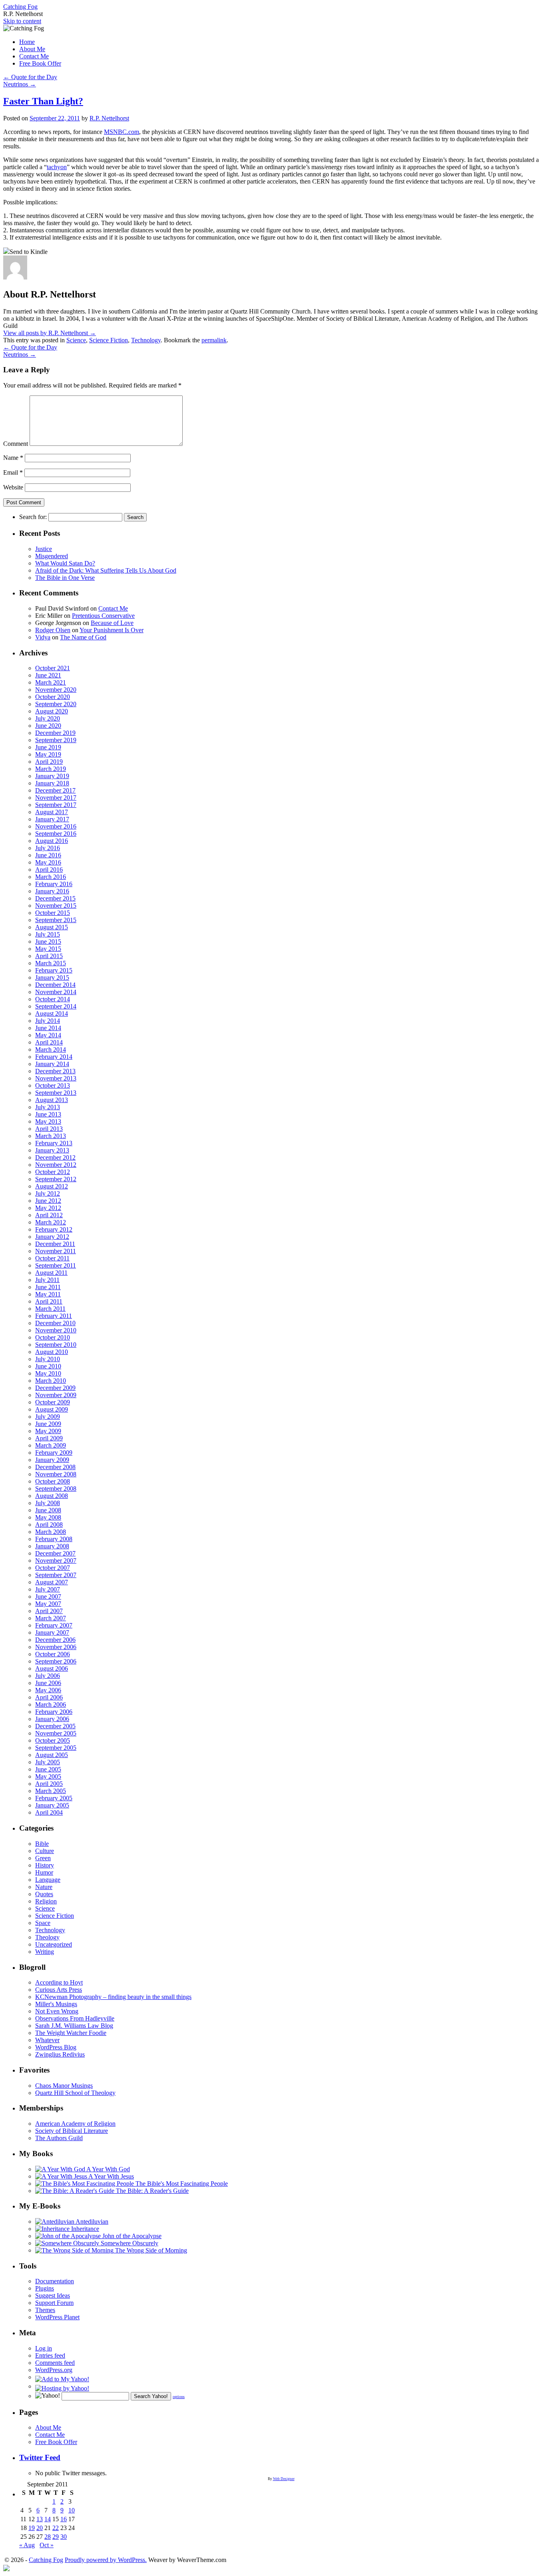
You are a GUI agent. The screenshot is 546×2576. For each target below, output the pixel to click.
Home (27, 42)
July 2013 (48, 1107)
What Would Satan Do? (65, 563)
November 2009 (56, 1395)
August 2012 (52, 1186)
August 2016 (52, 841)
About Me (32, 49)
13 (40, 2519)
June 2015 (48, 942)
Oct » (47, 2545)
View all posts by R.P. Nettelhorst (50, 333)
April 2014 (49, 1042)
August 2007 (52, 1582)
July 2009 (48, 1417)
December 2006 (55, 1640)
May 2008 (48, 1517)
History (45, 1865)
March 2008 (51, 1532)
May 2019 (48, 754)
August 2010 (52, 1352)
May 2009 (48, 1431)
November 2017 (56, 798)
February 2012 (54, 1229)
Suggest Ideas (53, 2295)
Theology (47, 1937)
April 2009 (49, 1438)
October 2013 (53, 1085)
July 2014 (48, 1021)
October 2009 (53, 1402)
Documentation (55, 2281)
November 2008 (56, 1474)
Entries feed (50, 2355)
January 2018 (52, 783)
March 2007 (51, 1618)
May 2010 (48, 1373)
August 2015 (52, 927)
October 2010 (53, 1337)
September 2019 (56, 740)
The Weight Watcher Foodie (71, 2033)
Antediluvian (91, 2222)
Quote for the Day (30, 77)
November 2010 (56, 1330)
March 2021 (51, 682)
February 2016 (54, 884)
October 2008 (53, 1481)
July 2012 (48, 1193)
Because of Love (112, 623)
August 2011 (51, 1273)
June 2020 (48, 726)
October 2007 (53, 1568)
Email (13, 472)
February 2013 (54, 1143)
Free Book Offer (40, 63)
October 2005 (53, 1740)
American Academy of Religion (75, 2124)
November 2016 (56, 826)
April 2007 (49, 1611)
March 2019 (51, 769)
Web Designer (284, 2479)
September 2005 (56, 1748)
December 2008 (55, 1467)
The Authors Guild (59, 2138)
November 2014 (56, 992)
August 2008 (52, 1496)
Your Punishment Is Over (112, 630)
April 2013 (49, 1129)
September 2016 (56, 834)
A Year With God (108, 2169)
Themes (45, 2310)
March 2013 (51, 1136)
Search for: (33, 517)
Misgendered (52, 556)
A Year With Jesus (111, 2176)
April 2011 (49, 1301)
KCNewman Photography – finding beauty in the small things (113, 1997)
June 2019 (48, 747)
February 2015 (54, 970)
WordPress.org (54, 2370)
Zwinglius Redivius (60, 2054)
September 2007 (56, 1575)
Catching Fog (20, 7)
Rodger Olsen (53, 630)
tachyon (57, 167)
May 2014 (48, 1035)
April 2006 (49, 1697)
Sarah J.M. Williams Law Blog (74, 2026)
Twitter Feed (40, 2457)
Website (13, 487)
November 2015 (56, 906)
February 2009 (54, 1453)
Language (48, 1880)
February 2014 (54, 1057)
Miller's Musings (56, 2004)
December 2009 (55, 1388)
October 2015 (53, 913)
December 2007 (55, 1553)
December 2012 (55, 1157)
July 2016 (48, 848)
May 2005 (48, 1776)
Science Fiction (109, 340)
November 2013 (56, 1078)
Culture (45, 1851)
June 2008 (48, 1510)
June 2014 (48, 1028)
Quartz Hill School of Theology (75, 2093)
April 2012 (49, 1215)
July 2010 (48, 1359)
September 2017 (56, 805)
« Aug (27, 2545)
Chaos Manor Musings (64, 2086)
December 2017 (55, 790)
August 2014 (52, 1013)
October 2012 (53, 1172)
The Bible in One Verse (65, 578)
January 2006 (52, 1719)
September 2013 (56, 1093)
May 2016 (48, 862)
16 (64, 2519)
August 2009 (52, 1409)
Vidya (43, 637)
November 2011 (56, 1251)
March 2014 (51, 1049)
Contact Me (34, 56)
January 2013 (52, 1150)
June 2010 (48, 1366)
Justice (44, 549)
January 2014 (52, 1064)
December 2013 (55, 1071)
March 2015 (51, 963)
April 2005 (49, 1784)
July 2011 (47, 1280)
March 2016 (51, 877)
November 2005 (56, 1733)
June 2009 (48, 1424)
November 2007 (56, 1561)
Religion (46, 1901)
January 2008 (52, 1546)
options (179, 2397)
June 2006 (48, 1683)
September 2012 (56, 1179)
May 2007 (48, 1604)
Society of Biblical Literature (72, 2131)
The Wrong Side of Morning (150, 2250)
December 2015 (55, 898)
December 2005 (55, 1726)
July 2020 (48, 718)
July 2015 (48, 934)
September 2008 (56, 1489)
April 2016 (49, 870)
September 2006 (56, 1661)
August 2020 (52, 711)
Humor (44, 1872)
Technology (146, 340)
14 (48, 2519)
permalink (214, 340)
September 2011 (56, 1265)
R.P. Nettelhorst (109, 118)
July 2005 (48, 1762)
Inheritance (84, 2229)
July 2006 (48, 1676)
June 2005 (48, 1769)
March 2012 (51, 1222)
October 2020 (53, 697)
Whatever (47, 2040)
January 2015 (52, 977)
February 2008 (54, 1539)
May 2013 (48, 1121)
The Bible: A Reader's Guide (151, 2191)
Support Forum (54, 2303)
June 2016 (48, 855)
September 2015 (56, 920)
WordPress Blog (56, 2047)
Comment (16, 444)
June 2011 (48, 1287)
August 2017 (52, 812)
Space (43, 1923)
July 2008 (48, 1503)
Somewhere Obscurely (129, 2243)
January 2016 (52, 891)
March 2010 (51, 1381)
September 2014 (56, 1006)
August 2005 (52, 1755)
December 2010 (55, 1323)
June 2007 (48, 1597)
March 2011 (50, 1309)
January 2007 (52, 1632)
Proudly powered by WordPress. (106, 2560)
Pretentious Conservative (103, 616)
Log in (44, 2348)
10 (72, 2510)
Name (13, 458)
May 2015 (48, 949)
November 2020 (56, 690)
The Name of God (83, 637)
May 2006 (48, 1690)
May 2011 (48, 1294)
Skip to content (22, 21)
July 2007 (48, 1589)
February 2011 (54, 1316)
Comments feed (55, 2363)
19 (32, 2528)
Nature (44, 1887)
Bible (42, 1844)
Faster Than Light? (43, 101)
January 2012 (52, 1237)
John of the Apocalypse (131, 2236)
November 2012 (56, 1165)
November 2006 (56, 1647)
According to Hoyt (59, 1982)
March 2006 (51, 1704)
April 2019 (49, 762)
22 (56, 2528)
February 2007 (54, 1625)
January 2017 (52, 819)
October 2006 (53, 1654)
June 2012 (48, 1201)
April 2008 (49, 1525)
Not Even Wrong (57, 2011)
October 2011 (52, 1258)
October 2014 (53, 999)
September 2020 (56, 704)
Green (43, 1858)
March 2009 (51, 1445)
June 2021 (48, 675)
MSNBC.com (122, 132)
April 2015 (49, 956)
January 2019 (52, 776)
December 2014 (55, 985)
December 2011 (55, 1244)
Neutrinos (20, 84)
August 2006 (52, 1668)
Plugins (45, 2288)
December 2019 (55, 733)
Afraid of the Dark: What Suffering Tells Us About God (106, 570)
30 (64, 2537)
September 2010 (56, 1345)
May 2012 (48, 1208)
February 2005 (54, 1798)
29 (56, 2537)
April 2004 (49, 1812)
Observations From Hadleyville (75, 2018)
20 (40, 2528)
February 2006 (54, 1712)
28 (48, 2537)
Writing (45, 1952)
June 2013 (48, 1114)
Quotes (44, 1894)
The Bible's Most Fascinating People (181, 2184)
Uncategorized (54, 1944)
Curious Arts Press (59, 1990)
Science (76, 340)
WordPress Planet (57, 2317)
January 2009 (52, 1460)
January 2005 (52, 1805)
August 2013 (52, 1100)
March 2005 (51, 1791)
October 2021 (53, 668)
